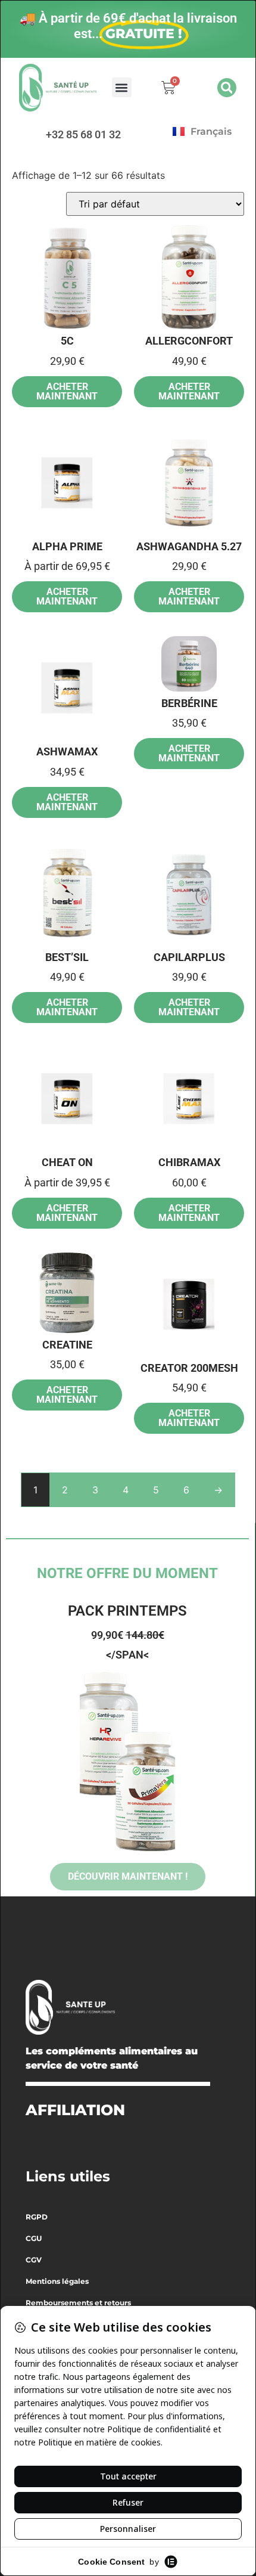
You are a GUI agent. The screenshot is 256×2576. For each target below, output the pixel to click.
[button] (122, 87)
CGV (34, 2260)
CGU (34, 2238)
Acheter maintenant (67, 391)
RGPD (37, 2217)
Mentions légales (57, 2281)
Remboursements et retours (78, 2303)
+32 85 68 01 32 (83, 134)
